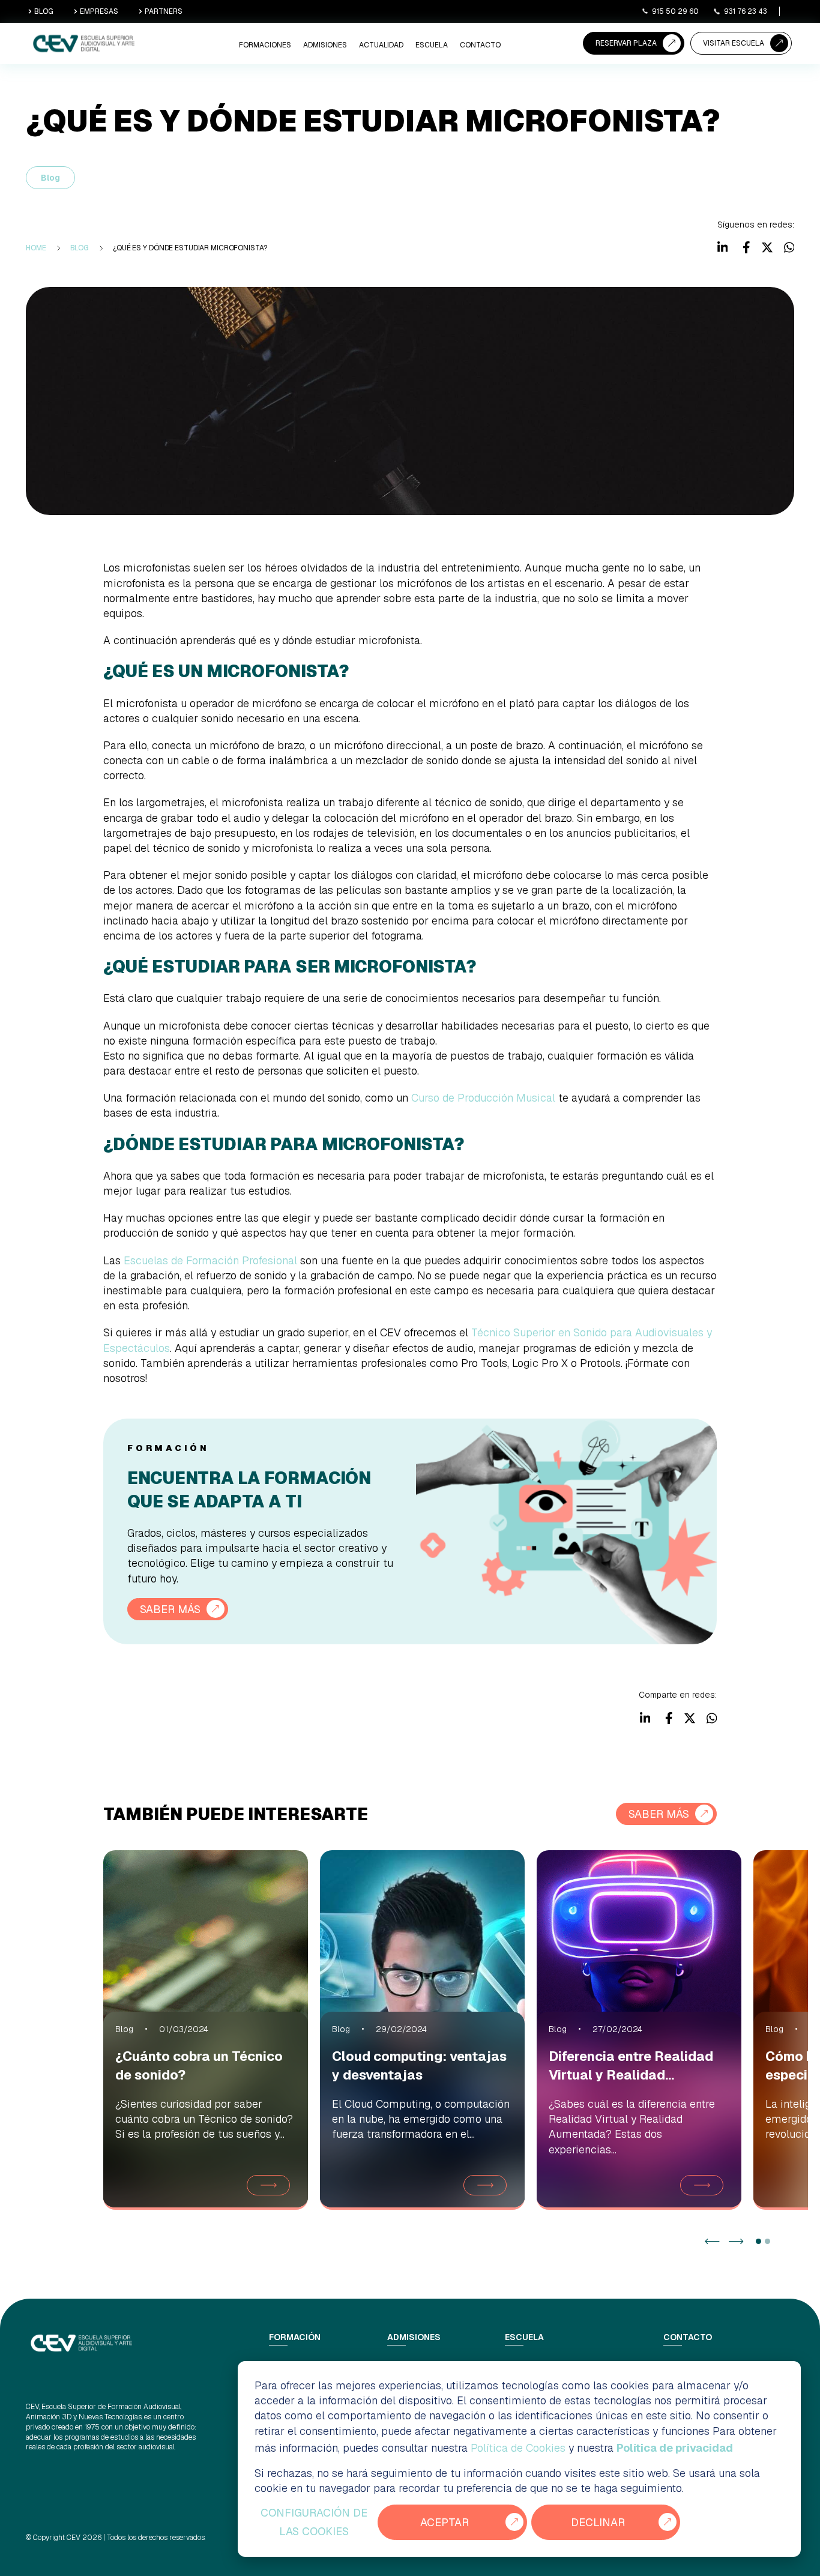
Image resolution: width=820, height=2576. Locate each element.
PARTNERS (164, 11)
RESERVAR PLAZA (626, 43)
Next (736, 2241)
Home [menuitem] (36, 248)
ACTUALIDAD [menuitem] (381, 45)
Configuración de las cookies (314, 2522)
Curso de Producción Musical (483, 1098)
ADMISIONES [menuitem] (325, 45)
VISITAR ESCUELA (734, 43)
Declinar (598, 2522)
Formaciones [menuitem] (265, 45)
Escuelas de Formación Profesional (210, 1260)
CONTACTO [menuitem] (480, 45)
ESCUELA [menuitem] (432, 45)
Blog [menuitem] (80, 248)
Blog (50, 178)
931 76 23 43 (746, 11)
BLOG (44, 11)
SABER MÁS (170, 1609)
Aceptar (445, 2522)
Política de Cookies (518, 2448)
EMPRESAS (99, 11)
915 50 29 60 (675, 11)
